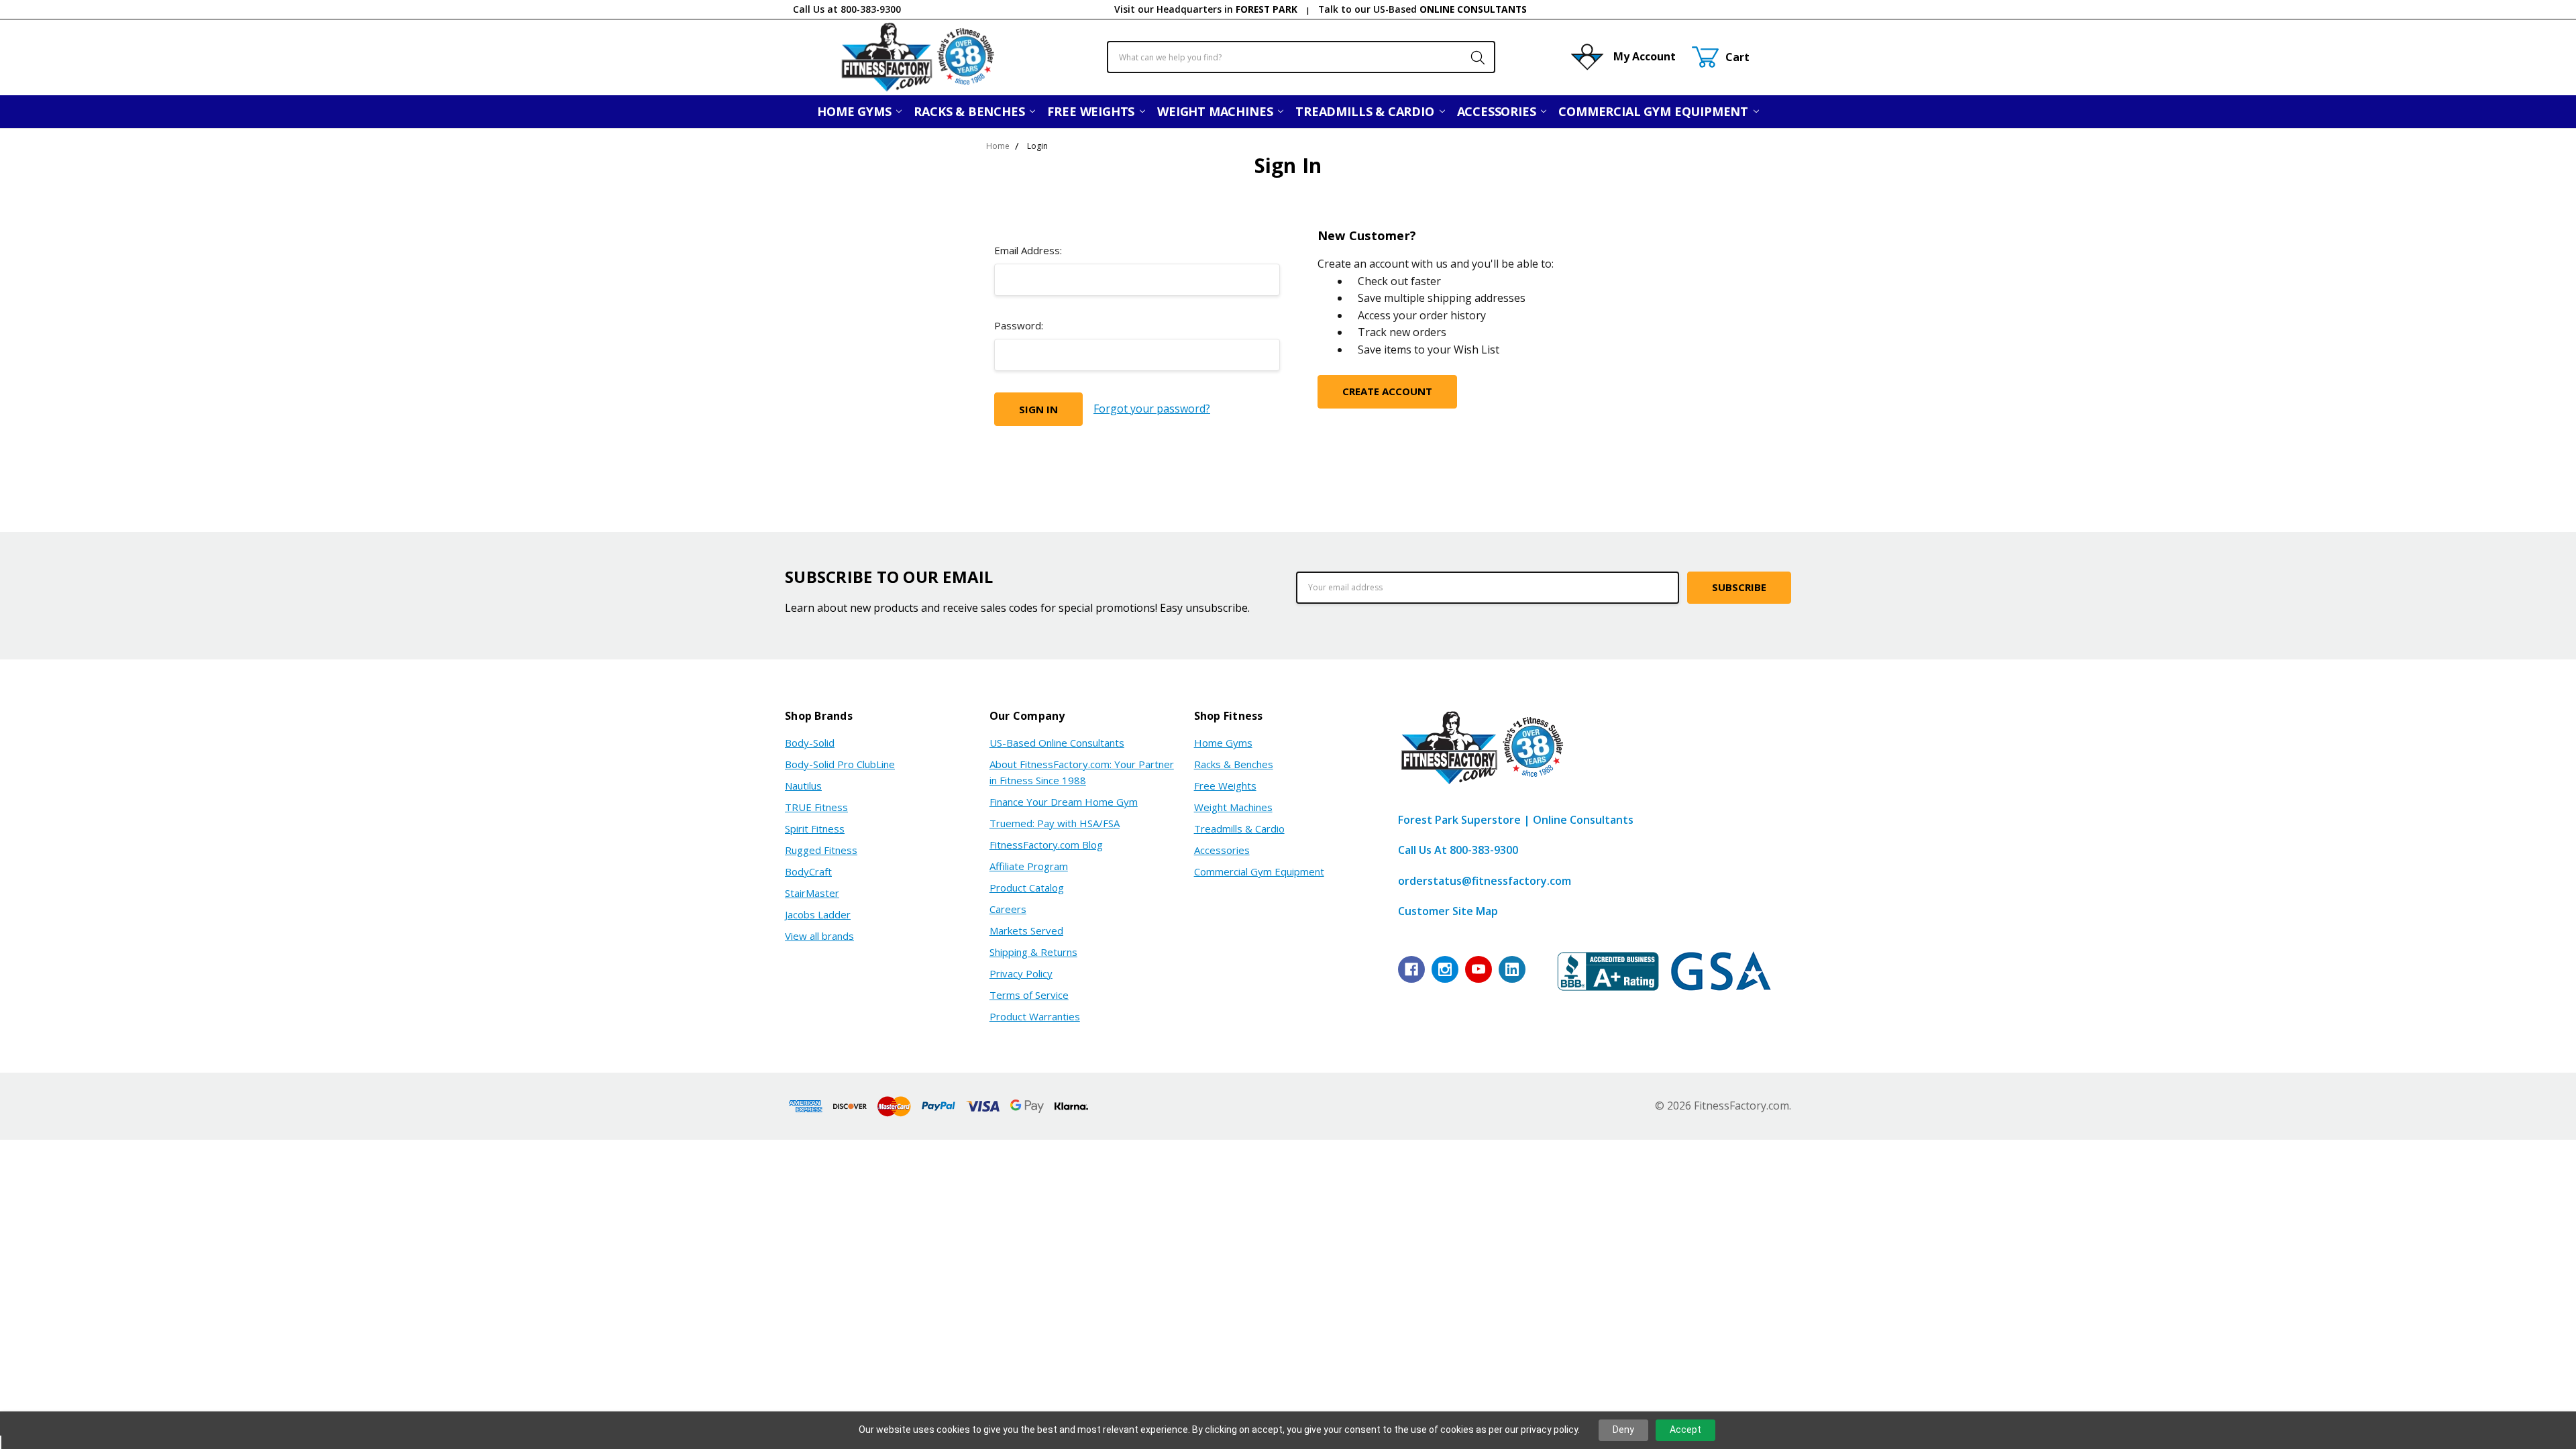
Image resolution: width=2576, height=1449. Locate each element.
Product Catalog (1027, 888)
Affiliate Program (1029, 866)
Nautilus (803, 786)
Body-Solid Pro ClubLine (840, 764)
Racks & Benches (971, 111)
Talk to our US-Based (1423, 9)
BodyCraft (808, 871)
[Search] (1471, 57)
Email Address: (1028, 250)
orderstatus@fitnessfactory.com (1485, 881)
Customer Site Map (1448, 911)
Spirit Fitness (815, 828)
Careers (1008, 909)
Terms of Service (1029, 995)
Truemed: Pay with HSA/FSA (1055, 823)
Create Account (1387, 391)
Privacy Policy (1021, 973)
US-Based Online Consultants (1057, 743)
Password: (1019, 325)
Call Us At (1458, 850)
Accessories (1498, 111)
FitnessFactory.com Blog (1046, 845)
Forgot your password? (1152, 409)
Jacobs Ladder (818, 914)
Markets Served (1026, 930)
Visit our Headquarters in (1206, 9)
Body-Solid (810, 743)
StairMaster (812, 893)
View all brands (819, 936)
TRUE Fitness (816, 807)
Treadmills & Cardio (1366, 111)
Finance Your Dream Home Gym (1064, 802)
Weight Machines (1217, 111)
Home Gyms (856, 111)
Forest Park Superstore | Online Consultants (1516, 820)
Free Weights (1092, 111)
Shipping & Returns (1033, 952)
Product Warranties (1035, 1016)
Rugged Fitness (821, 850)
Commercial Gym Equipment (1655, 111)
